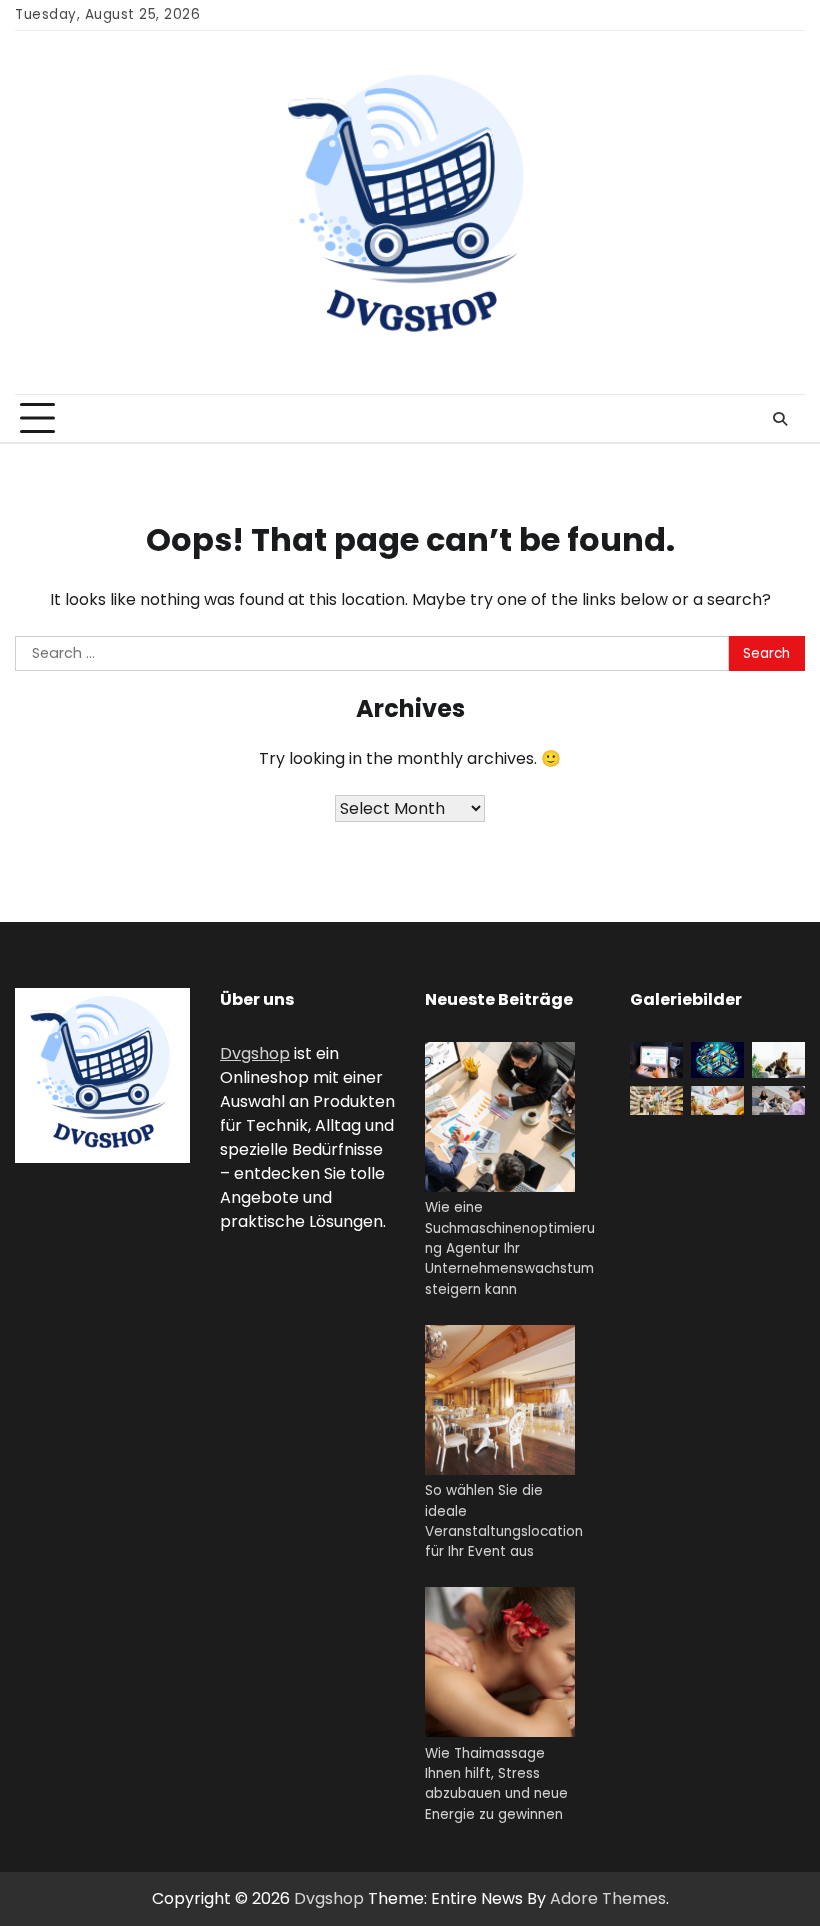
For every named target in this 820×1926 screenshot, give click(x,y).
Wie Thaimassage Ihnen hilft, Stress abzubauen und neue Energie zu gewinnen (496, 1784)
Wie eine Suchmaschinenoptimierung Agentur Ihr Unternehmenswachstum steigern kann (510, 1248)
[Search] (780, 419)
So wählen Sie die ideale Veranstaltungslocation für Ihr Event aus (504, 1521)
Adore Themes (608, 1898)
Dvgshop (255, 1053)
